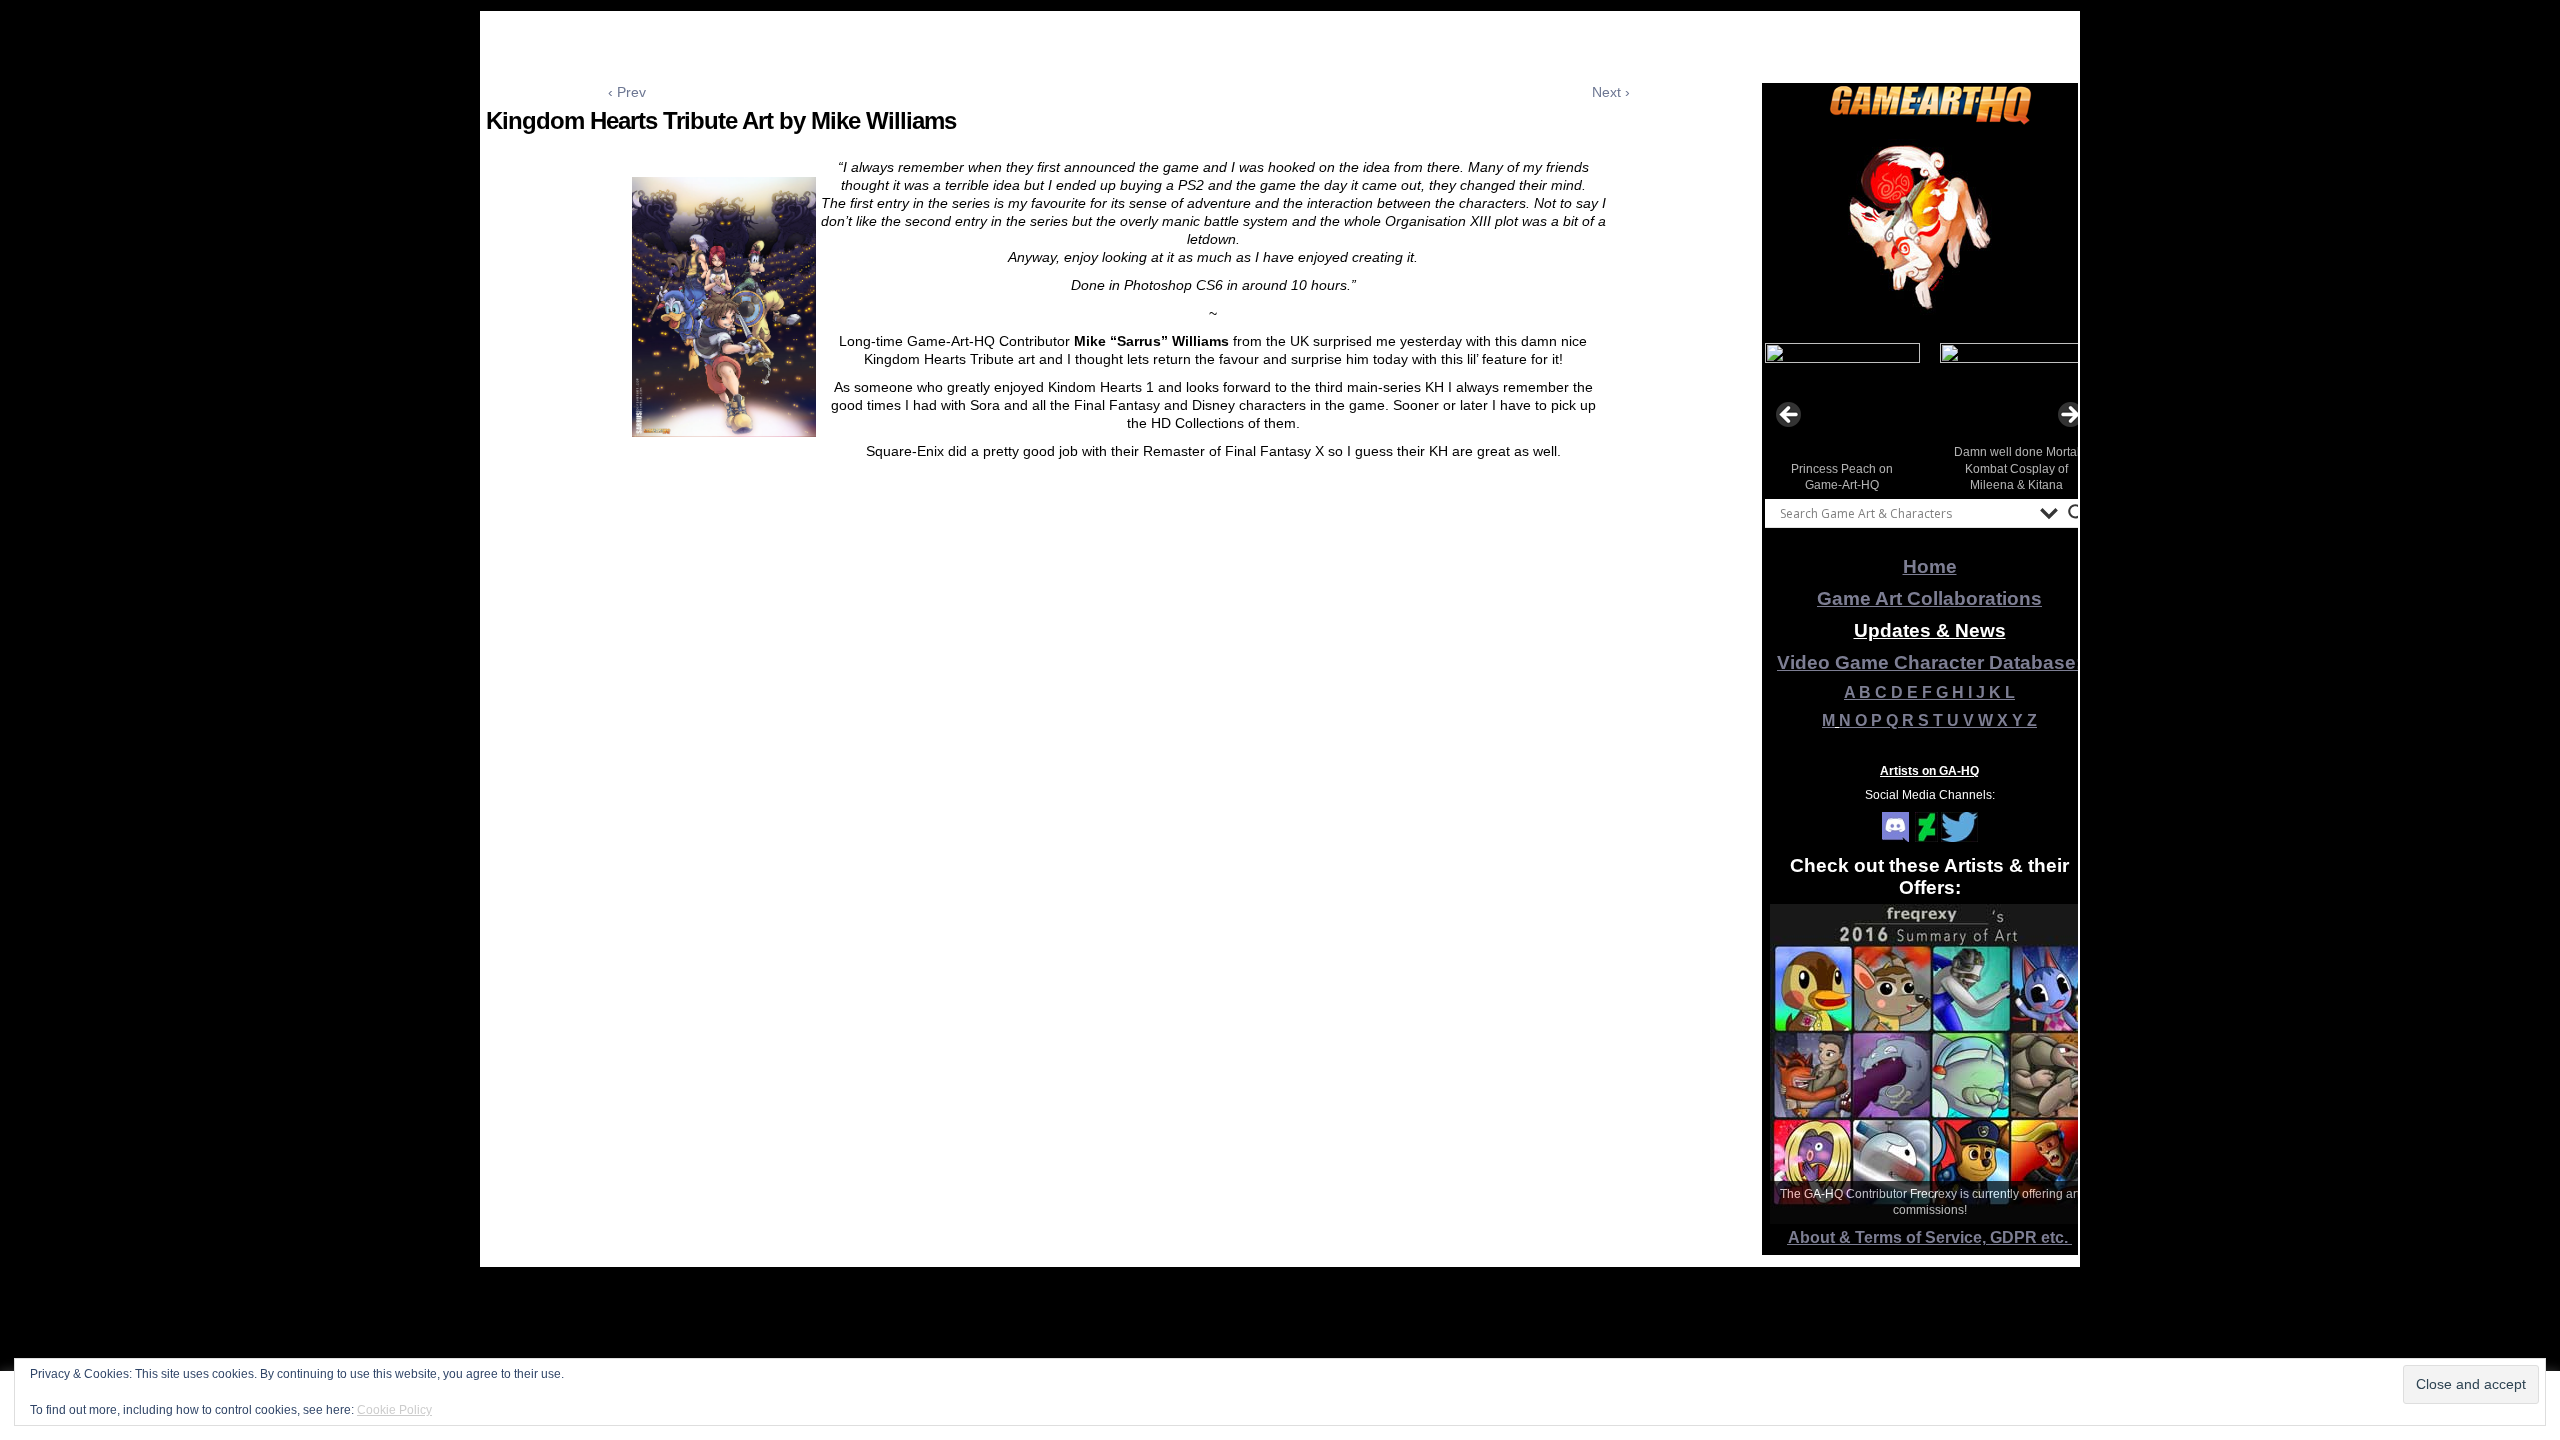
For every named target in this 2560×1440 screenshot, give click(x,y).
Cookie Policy (394, 1410)
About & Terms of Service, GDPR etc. (1930, 1237)
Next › (1611, 92)
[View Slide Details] (1930, 229)
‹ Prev (627, 92)
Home (1930, 566)
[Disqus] (1119, 773)
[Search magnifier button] (2077, 513)
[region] (1930, 229)
